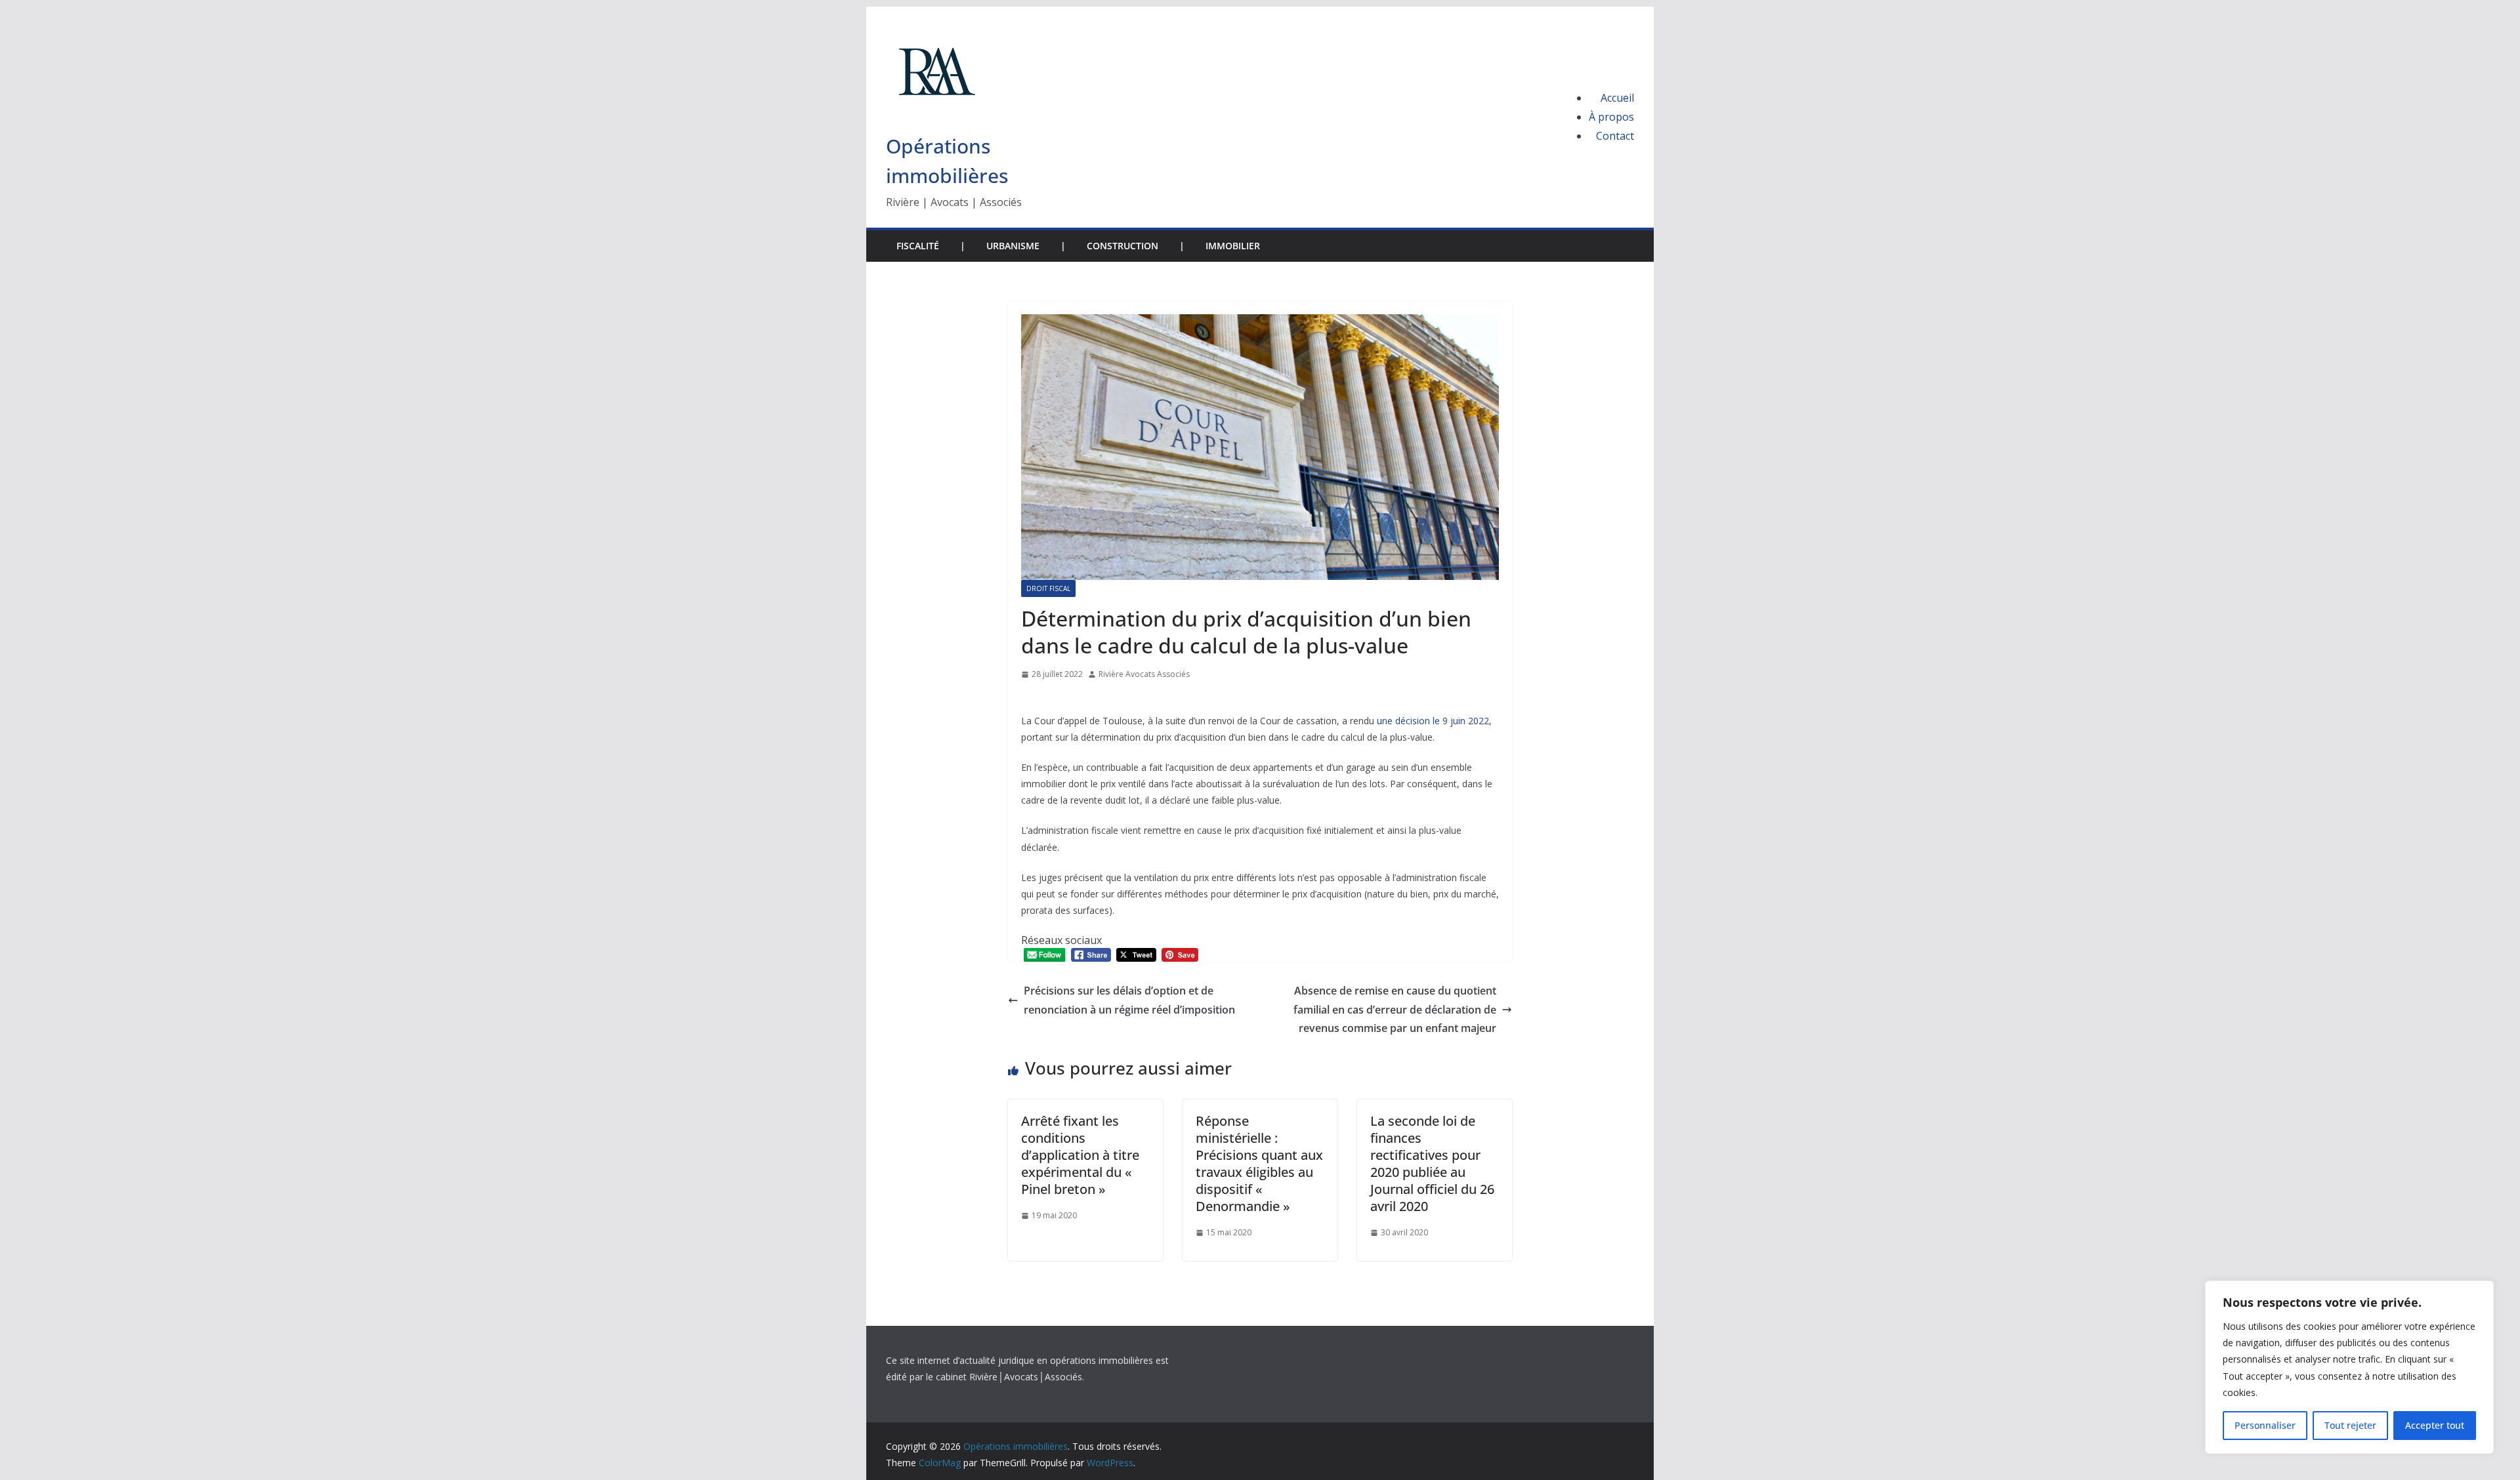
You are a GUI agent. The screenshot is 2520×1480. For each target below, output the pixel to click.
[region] (2349, 1367)
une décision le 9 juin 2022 (1433, 721)
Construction (1123, 246)
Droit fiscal (1048, 588)
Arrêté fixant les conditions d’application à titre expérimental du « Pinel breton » (1080, 1155)
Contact (1615, 136)
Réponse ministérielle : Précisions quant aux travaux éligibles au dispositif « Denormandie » (1259, 1163)
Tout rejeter (2350, 1425)
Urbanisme (1013, 246)
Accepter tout (2435, 1425)
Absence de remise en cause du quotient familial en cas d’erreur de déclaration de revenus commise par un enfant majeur (1395, 1010)
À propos (1611, 117)
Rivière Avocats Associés (1144, 674)
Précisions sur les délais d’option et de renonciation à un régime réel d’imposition (1129, 1000)
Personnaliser (2265, 1425)
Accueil (1617, 98)
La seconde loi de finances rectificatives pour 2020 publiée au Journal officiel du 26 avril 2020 (1432, 1163)
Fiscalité (918, 246)
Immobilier (1233, 246)
